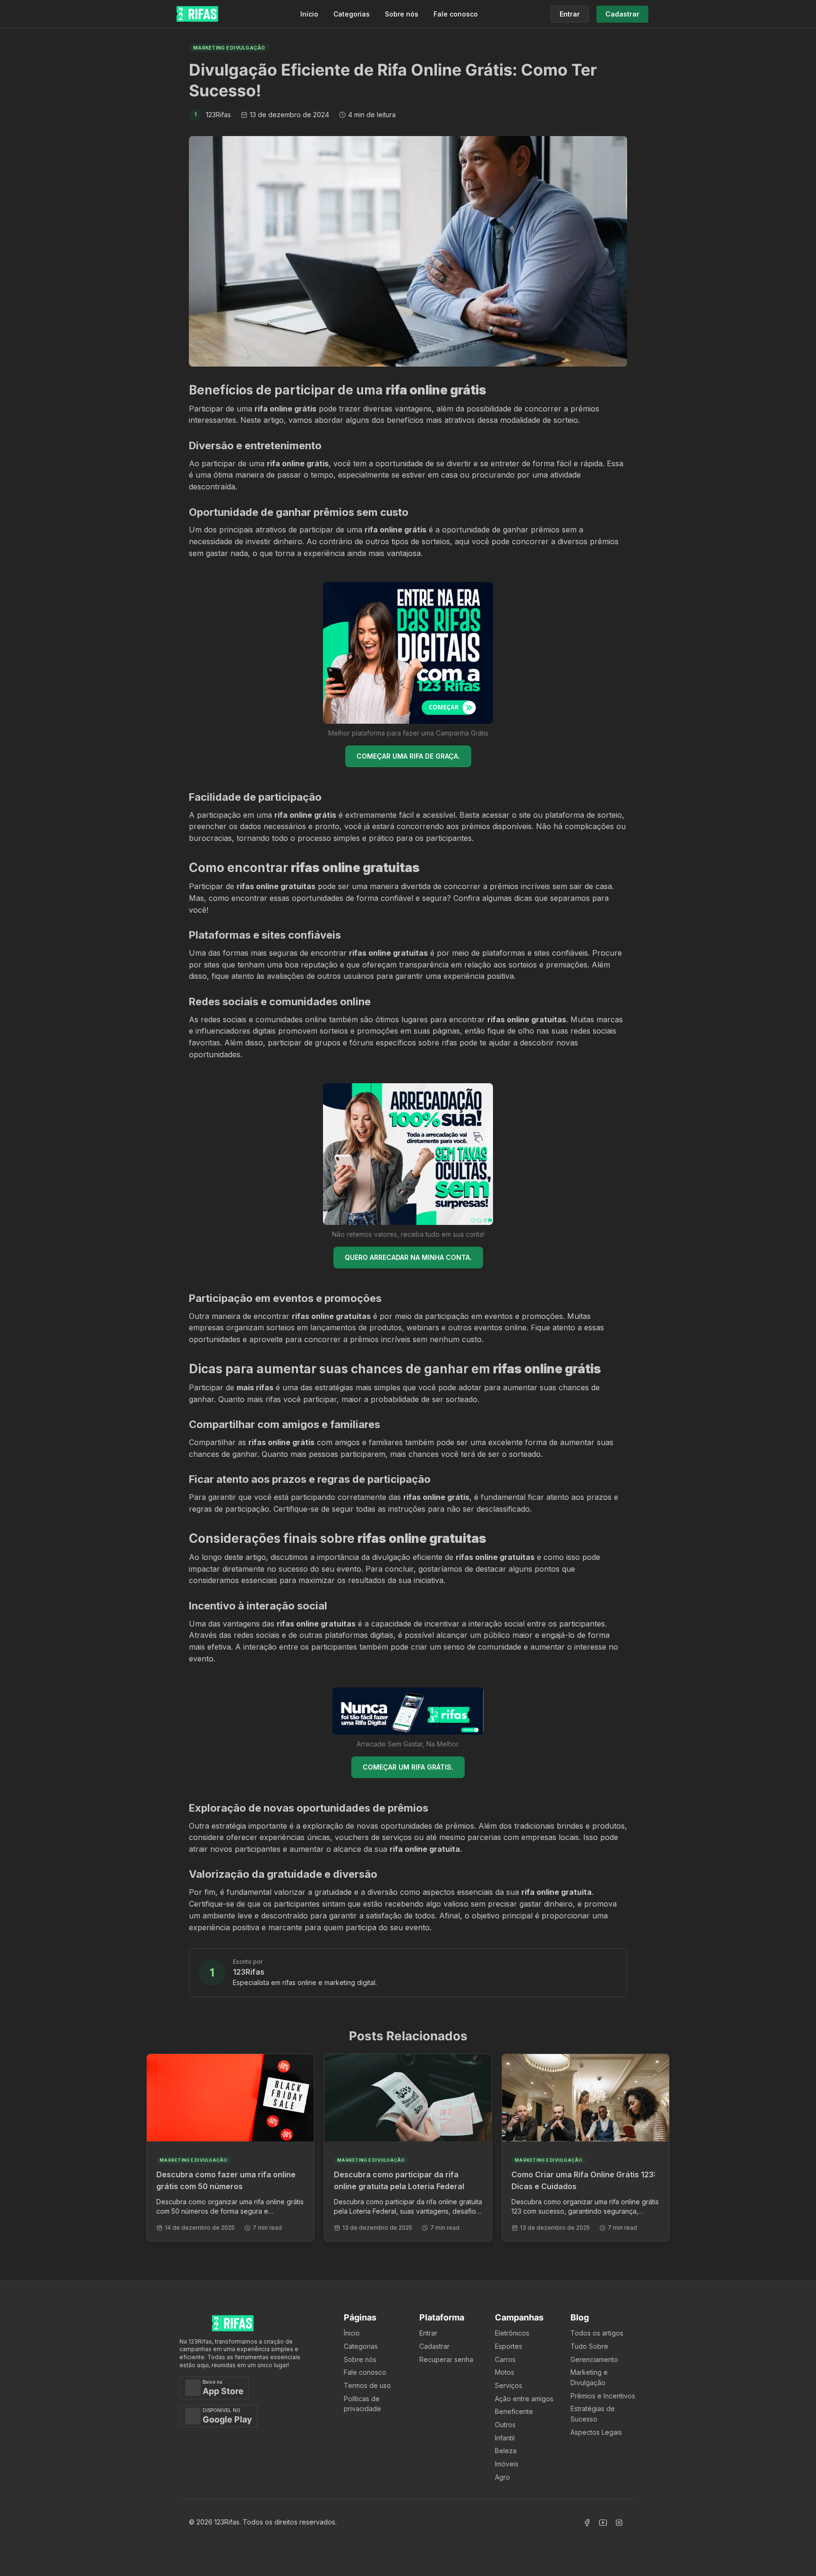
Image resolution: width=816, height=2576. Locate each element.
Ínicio (352, 2333)
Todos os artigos (597, 2333)
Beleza (506, 2451)
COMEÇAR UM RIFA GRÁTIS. (408, 1767)
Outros (505, 2425)
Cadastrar (434, 2346)
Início (309, 14)
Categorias (352, 14)
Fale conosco (456, 14)
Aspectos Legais (596, 2432)
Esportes (509, 2346)
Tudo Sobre (589, 2346)
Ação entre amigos (524, 2399)
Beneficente (514, 2411)
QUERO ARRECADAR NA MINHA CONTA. (408, 1257)
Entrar (428, 2333)
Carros (505, 2359)
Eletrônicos (512, 2333)
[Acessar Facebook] (587, 2523)
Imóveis (507, 2464)
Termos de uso (367, 2385)
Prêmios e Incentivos (603, 2396)
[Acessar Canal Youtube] (603, 2523)
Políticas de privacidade (362, 2404)
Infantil (505, 2438)
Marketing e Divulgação (589, 2377)
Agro (502, 2477)
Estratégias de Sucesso (593, 2414)
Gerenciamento (594, 2359)
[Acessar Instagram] (619, 2523)
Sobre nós (402, 14)
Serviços (509, 2385)
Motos (505, 2372)
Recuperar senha (446, 2359)
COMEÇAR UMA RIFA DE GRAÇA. (408, 756)
